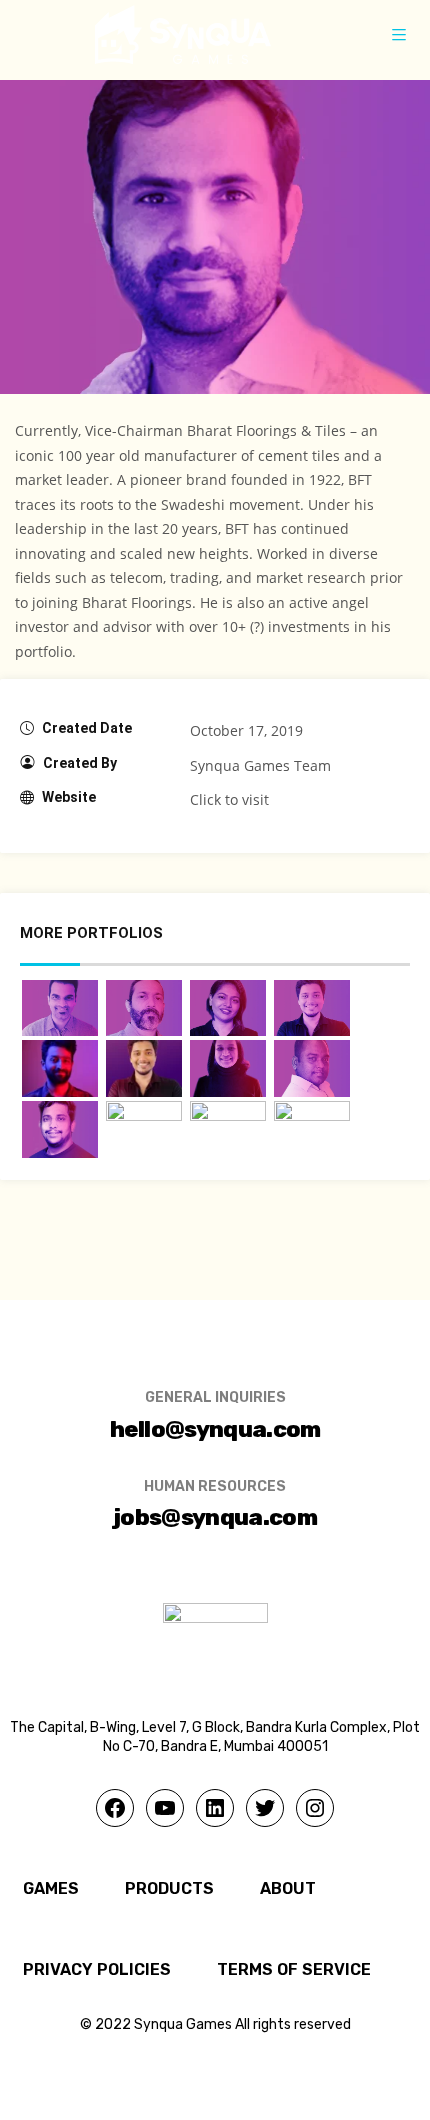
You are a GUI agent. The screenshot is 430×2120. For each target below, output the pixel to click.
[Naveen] (228, 1129)
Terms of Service (294, 1969)
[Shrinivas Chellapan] (312, 1068)
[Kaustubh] (144, 1129)
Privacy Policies (97, 1969)
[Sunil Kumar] (60, 1129)
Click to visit (229, 799)
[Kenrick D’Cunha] (144, 1068)
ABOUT (288, 1888)
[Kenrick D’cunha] (312, 1008)
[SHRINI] (60, 1068)
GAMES (51, 1888)
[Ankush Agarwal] (312, 1129)
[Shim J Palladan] (144, 1008)
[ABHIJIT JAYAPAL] (60, 1008)
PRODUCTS (169, 1888)
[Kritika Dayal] (228, 1068)
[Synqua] (183, 34)
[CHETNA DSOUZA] (228, 1008)
